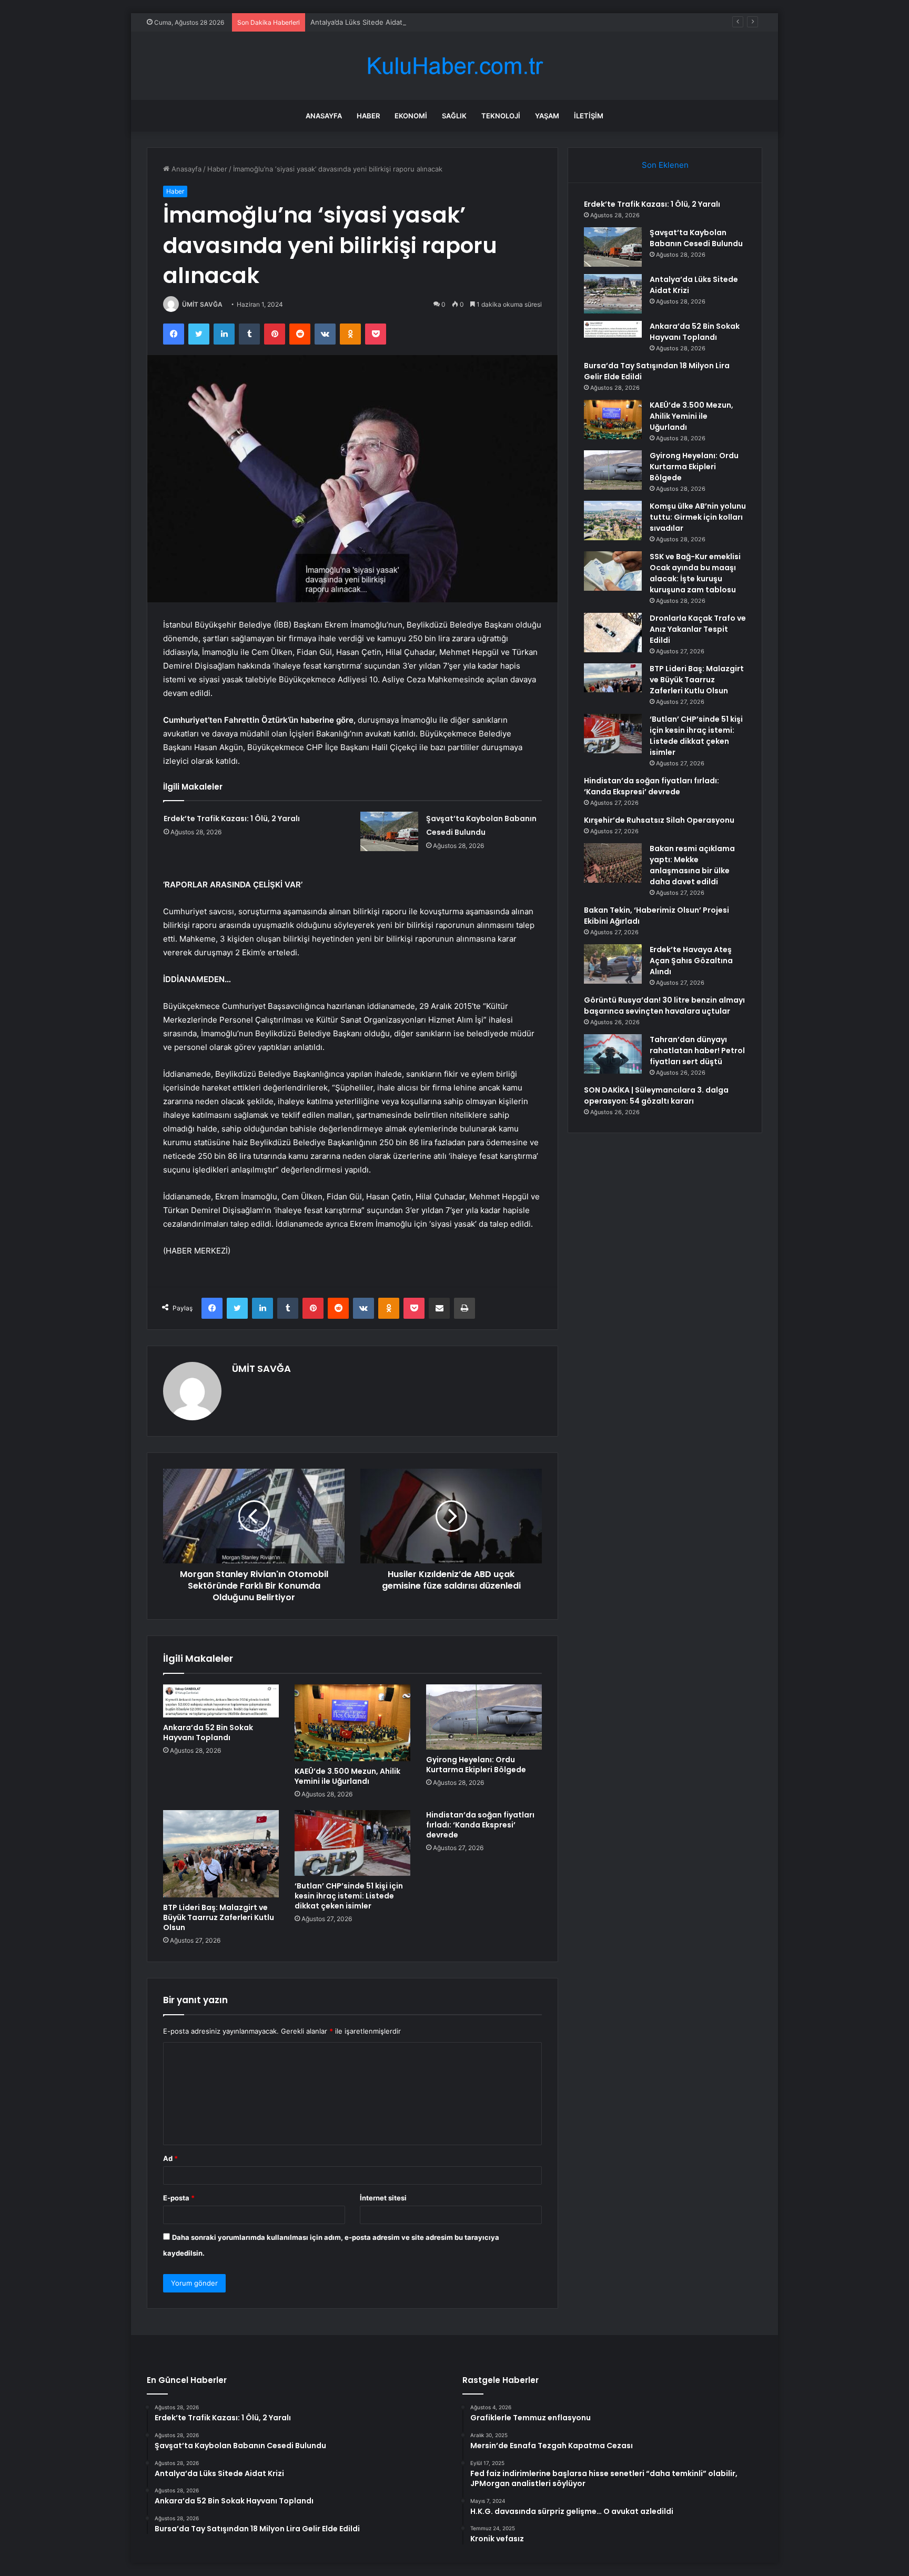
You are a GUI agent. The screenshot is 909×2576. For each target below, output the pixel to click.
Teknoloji (501, 116)
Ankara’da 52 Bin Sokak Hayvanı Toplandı (208, 1733)
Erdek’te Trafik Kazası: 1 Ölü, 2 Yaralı (232, 819)
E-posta (179, 2198)
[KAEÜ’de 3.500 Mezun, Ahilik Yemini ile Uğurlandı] (352, 1723)
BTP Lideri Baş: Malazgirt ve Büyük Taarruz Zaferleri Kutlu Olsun (219, 1917)
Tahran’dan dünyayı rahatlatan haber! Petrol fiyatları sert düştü (697, 1050)
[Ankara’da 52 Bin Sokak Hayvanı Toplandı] (221, 1701)
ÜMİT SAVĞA (202, 304)
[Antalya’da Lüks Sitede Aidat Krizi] (613, 294)
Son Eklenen (665, 165)
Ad (170, 2158)
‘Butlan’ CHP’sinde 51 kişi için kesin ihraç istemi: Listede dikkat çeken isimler (349, 1896)
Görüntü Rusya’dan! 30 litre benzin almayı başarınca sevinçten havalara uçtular (664, 1006)
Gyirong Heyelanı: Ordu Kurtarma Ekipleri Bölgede (476, 1765)
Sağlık (454, 116)
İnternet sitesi (383, 2198)
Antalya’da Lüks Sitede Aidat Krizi (364, 22)
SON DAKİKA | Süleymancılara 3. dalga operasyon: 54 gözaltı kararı (656, 1095)
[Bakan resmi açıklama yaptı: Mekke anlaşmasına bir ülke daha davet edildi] (613, 863)
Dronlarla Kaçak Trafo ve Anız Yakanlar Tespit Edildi (698, 629)
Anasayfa (324, 116)
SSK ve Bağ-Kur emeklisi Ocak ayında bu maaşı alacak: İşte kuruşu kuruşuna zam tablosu (695, 573)
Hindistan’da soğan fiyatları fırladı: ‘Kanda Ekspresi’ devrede (480, 1825)
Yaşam (547, 116)
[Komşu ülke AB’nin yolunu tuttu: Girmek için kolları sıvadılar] (613, 521)
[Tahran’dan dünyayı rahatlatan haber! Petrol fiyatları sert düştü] (613, 1054)
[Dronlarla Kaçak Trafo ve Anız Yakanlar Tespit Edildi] (613, 633)
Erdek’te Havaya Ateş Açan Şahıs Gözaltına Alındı (691, 961)
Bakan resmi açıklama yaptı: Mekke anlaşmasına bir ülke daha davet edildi (692, 865)
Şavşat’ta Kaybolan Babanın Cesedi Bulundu (696, 238)
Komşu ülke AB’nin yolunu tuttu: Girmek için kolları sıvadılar (698, 517)
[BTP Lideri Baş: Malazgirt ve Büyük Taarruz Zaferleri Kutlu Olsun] (221, 1853)
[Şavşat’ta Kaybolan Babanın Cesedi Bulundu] (389, 831)
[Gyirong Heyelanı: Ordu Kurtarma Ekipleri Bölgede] (484, 1717)
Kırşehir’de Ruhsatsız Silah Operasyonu (659, 820)
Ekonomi (411, 116)
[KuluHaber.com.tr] (454, 66)
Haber (368, 116)
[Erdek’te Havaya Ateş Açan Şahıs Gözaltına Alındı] (613, 964)
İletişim (589, 116)
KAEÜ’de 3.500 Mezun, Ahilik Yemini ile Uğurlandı (347, 1776)
